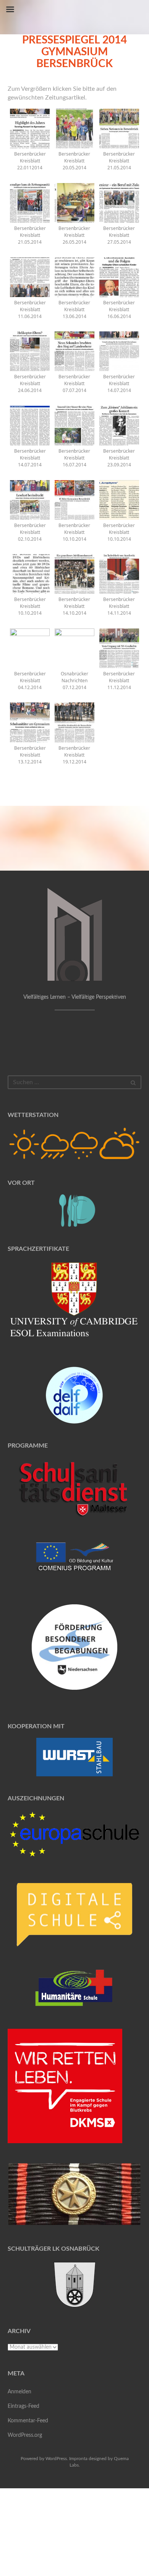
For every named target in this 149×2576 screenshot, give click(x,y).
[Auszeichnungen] (74, 1834)
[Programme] (74, 1490)
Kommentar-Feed (28, 2421)
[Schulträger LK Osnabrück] (74, 2284)
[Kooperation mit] (74, 1757)
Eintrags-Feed (23, 2406)
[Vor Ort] (74, 1211)
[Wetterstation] (74, 1144)
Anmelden (19, 2392)
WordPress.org (25, 2435)
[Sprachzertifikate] (74, 1304)
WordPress (56, 2459)
